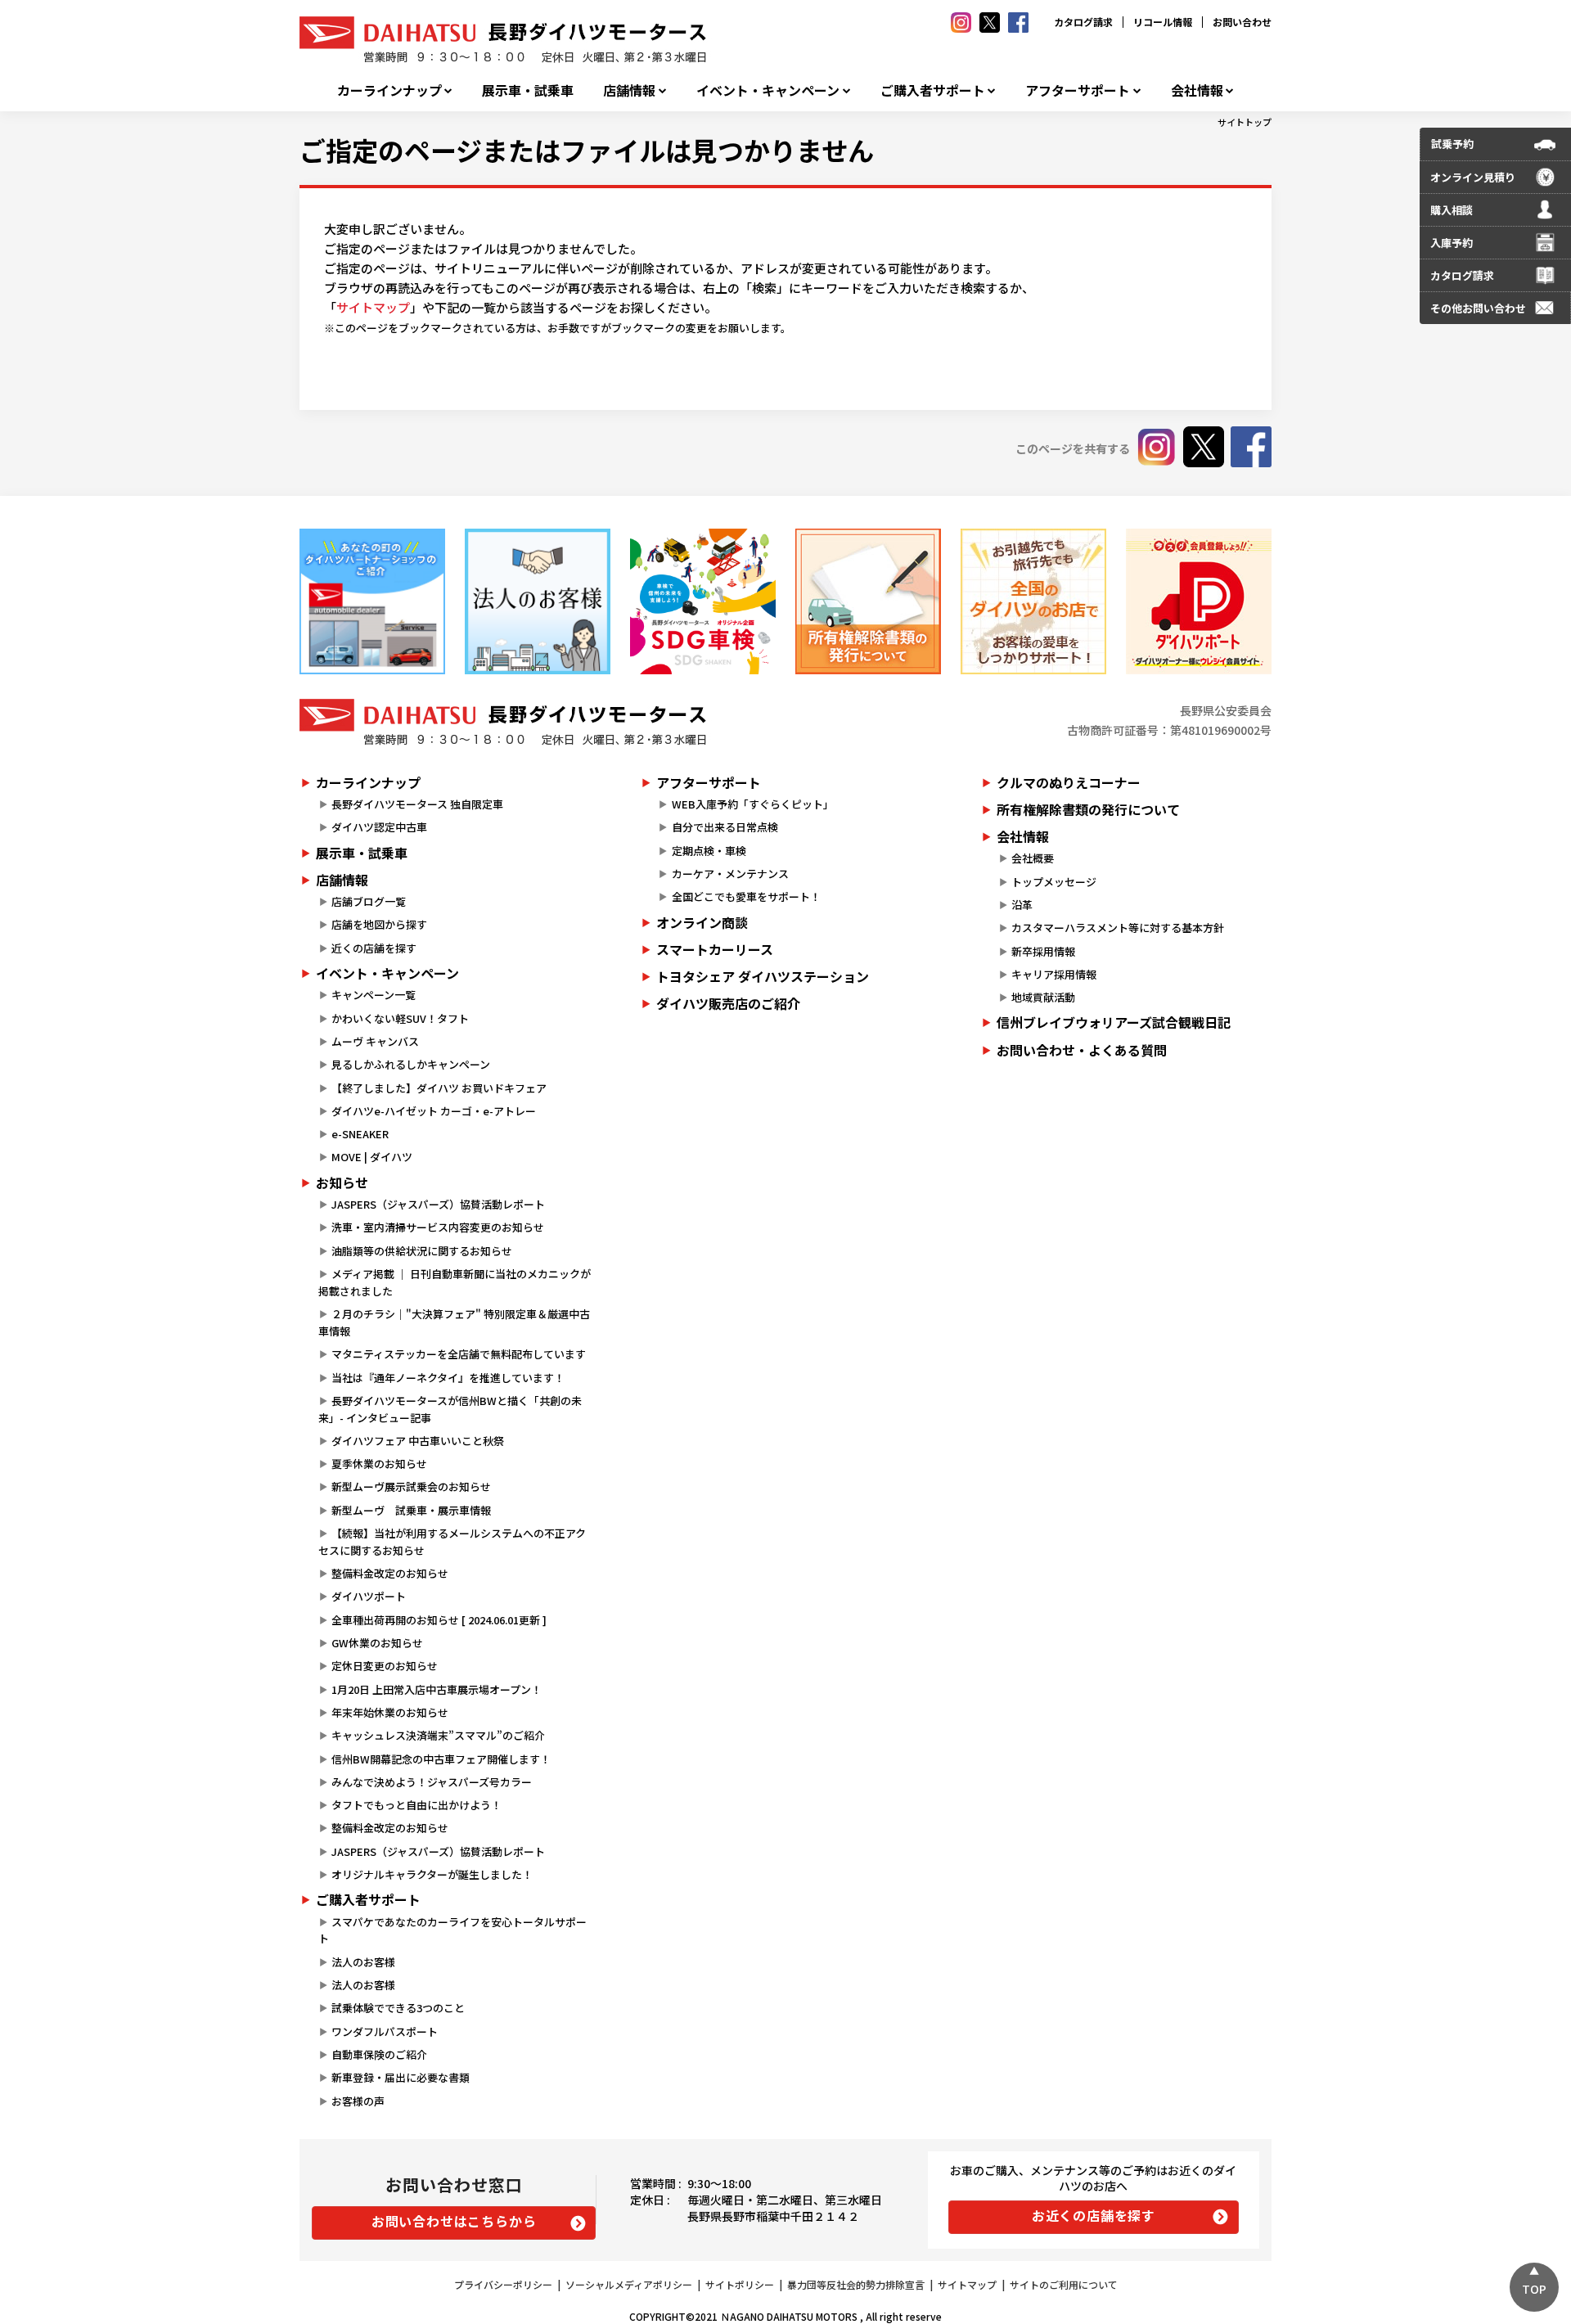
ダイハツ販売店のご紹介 (728, 1003)
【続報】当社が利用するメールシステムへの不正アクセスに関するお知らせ (452, 1542)
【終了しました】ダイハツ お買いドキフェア (439, 1088)
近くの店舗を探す (374, 948)
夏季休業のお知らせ (379, 1464)
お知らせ (342, 1182)
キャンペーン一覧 (374, 995)
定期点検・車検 (709, 851)
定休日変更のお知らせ (385, 1666)
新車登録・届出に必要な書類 (401, 2077)
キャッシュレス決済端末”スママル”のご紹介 (438, 1735)
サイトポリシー (740, 2284)
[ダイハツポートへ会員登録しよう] (1199, 601)
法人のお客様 (363, 1962)
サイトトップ (1245, 122)
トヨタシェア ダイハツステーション (763, 976)
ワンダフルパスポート (385, 2031)
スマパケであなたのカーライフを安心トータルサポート (452, 1930)
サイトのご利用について (1064, 2284)
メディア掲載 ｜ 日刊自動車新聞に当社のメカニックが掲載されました (455, 1282)
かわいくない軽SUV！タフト (400, 1018)
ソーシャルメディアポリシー (629, 2284)
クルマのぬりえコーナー (1069, 782)
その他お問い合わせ (1478, 308)
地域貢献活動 (1043, 997)
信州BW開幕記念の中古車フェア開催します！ (441, 1759)
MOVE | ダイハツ (372, 1157)
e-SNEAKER (360, 1134)
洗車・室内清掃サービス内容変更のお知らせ (438, 1227)
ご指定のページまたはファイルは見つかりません (587, 150)
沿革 (1022, 905)
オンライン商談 (702, 922)
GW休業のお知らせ (377, 1643)
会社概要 (1033, 858)
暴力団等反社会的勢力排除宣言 (856, 2284)
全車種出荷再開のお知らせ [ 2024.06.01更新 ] (439, 1620)
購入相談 (1452, 210)
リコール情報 (1163, 22)
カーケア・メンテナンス (730, 874)
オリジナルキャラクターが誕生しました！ (432, 1874)
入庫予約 (1452, 243)
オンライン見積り (1473, 177)
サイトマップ (373, 307)
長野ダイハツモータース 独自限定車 (417, 804)
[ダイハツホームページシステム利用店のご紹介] (372, 601)
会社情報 (1197, 90)
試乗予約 (1452, 144)
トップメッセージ (1054, 882)
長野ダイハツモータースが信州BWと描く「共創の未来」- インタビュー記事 (450, 1409)
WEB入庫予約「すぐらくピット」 (753, 804)
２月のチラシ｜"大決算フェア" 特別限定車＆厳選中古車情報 (454, 1322)
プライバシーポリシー (503, 2284)
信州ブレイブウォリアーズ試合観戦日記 (1114, 1022)
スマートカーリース (715, 949)
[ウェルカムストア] (538, 601)
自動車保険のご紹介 (379, 2054)
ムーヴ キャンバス (375, 1041)
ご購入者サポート (933, 90)
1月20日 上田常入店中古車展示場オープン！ (437, 1689)
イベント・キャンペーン (768, 90)
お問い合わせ (1242, 22)
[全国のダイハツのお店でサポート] (1033, 601)
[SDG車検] (703, 601)
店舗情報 (629, 90)
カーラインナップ (389, 90)
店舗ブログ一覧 (369, 901)
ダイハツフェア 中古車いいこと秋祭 (418, 1441)
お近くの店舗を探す (1094, 2215)
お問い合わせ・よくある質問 (1082, 1050)
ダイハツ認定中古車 (379, 827)
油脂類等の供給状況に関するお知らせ (422, 1251)
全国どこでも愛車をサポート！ (746, 896)
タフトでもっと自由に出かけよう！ (416, 1805)
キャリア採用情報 (1054, 974)
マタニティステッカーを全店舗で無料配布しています (459, 1354)
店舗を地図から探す (379, 924)
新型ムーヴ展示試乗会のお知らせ (411, 1486)
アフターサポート (1078, 90)
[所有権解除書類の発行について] (868, 601)
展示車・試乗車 (528, 90)
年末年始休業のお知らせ (390, 1712)
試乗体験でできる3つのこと (398, 2008)
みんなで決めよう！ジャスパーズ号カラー (432, 1782)
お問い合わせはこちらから (454, 2221)
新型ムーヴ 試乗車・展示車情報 (411, 1510)
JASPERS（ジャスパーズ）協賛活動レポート (438, 1204)
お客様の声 (358, 2101)
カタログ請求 (1083, 22)
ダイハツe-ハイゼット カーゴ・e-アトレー (434, 1111)
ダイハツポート (369, 1596)
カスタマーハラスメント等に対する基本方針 (1118, 928)
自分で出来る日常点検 (725, 827)
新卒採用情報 (1043, 951)
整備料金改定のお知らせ (390, 1573)
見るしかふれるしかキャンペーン (411, 1064)
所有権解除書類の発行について (1088, 809)
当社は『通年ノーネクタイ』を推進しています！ (448, 1378)
